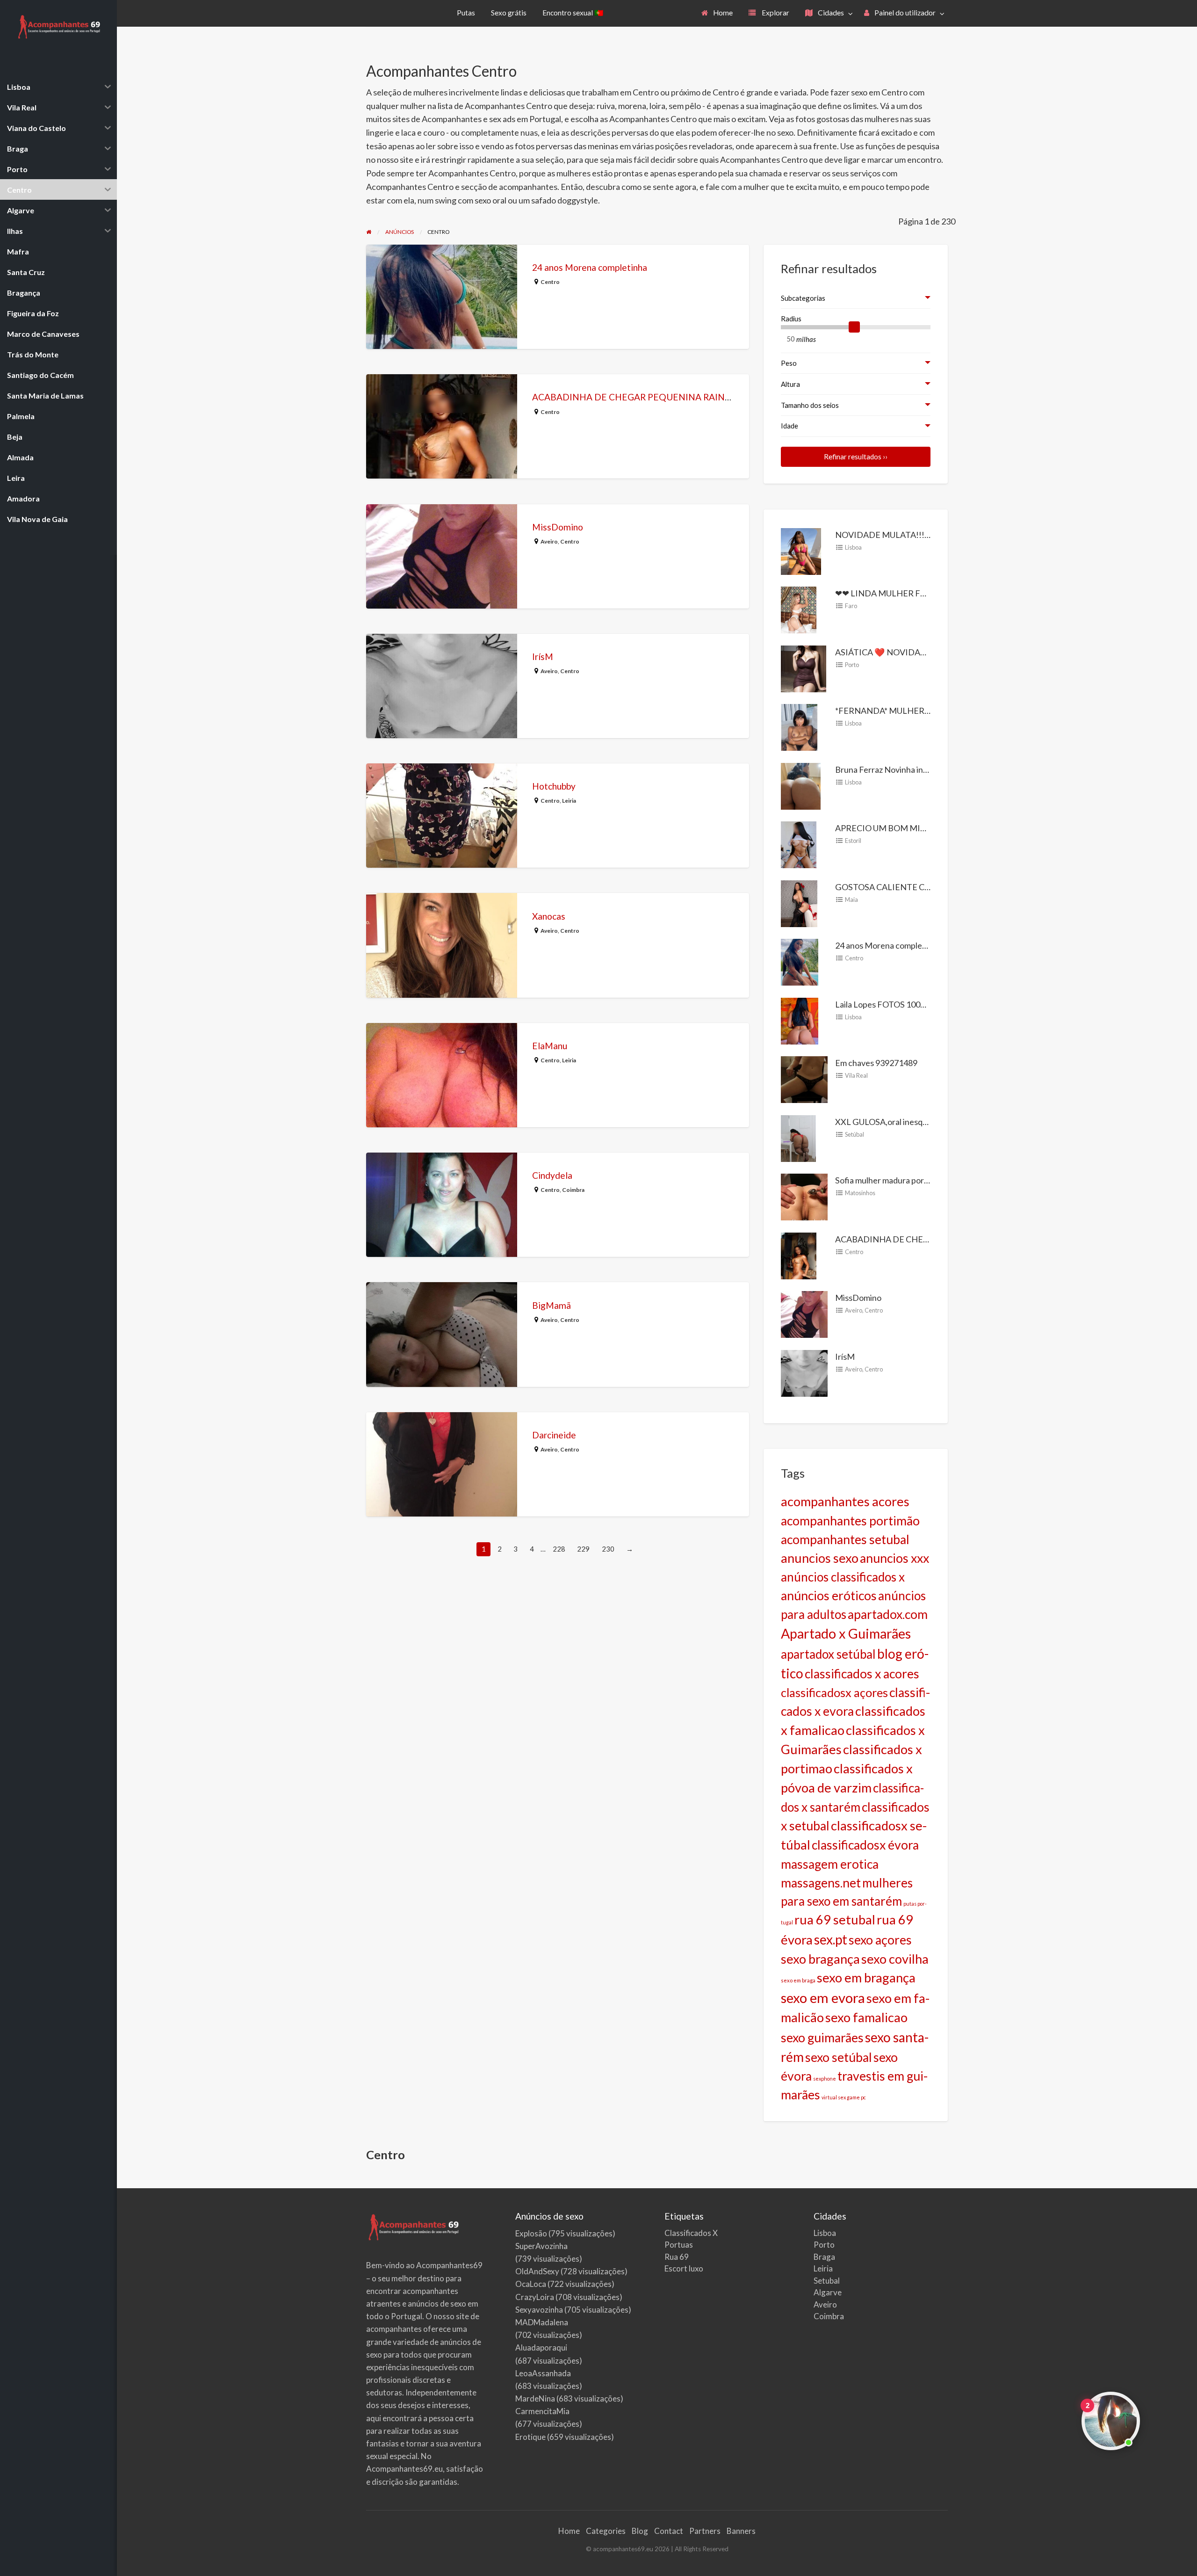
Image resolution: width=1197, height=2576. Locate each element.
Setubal (827, 2281)
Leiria (569, 801)
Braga (824, 2257)
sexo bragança (820, 1959)
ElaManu (550, 1046)
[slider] (854, 327)
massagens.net (821, 1883)
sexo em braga (798, 1980)
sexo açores (880, 1940)
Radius (791, 319)
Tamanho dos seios (810, 405)
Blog (640, 2531)
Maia (851, 900)
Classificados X (691, 2233)
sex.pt (831, 1939)
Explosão (531, 2233)
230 (608, 1549)
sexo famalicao (866, 2017)
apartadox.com (888, 1614)
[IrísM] (804, 1372)
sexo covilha (895, 1959)
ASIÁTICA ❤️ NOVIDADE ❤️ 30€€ (900, 652)
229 (583, 1549)
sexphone (825, 2079)
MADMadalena (542, 2322)
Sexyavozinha (539, 2310)
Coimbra (573, 1190)
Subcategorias (803, 298)
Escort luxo (684, 2268)
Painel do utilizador (904, 13)
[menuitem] (717, 13)
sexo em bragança (866, 1977)
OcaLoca (531, 2284)
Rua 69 (677, 2257)
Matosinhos (860, 1193)
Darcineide (554, 1435)
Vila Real (856, 1075)
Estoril (853, 841)
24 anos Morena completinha (590, 267)
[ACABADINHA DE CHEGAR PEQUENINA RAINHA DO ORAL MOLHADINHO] (799, 1255)
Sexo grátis (509, 13)
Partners (705, 2531)
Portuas (679, 2245)
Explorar (775, 13)
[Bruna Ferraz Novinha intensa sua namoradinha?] (801, 785)
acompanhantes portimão (850, 1521)
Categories (606, 2531)
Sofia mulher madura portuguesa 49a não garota (922, 1180)
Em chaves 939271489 (876, 1063)
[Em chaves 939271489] (804, 1079)
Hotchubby (554, 786)
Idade (790, 426)
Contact (669, 2531)
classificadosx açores (834, 1692)
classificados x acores (862, 1674)
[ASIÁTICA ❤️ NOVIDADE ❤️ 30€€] (804, 668)
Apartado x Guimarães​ (846, 1633)
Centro (550, 282)
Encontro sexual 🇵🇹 (573, 13)
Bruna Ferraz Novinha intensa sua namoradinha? (923, 769)
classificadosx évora (865, 1845)
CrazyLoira (535, 2297)
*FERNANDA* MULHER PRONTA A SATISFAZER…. (931, 711)
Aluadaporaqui (541, 2347)
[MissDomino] (804, 1313)
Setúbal (854, 1134)
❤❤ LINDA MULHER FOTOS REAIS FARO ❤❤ (921, 593)
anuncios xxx (894, 1558)
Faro (851, 606)
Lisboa (853, 547)
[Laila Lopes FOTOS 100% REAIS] (800, 1020)
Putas (466, 13)
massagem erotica (830, 1864)
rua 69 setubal (835, 1919)
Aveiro (549, 541)
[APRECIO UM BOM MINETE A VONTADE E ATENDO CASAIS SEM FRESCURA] (799, 844)
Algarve (828, 2292)
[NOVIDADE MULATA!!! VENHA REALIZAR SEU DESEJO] (801, 550)
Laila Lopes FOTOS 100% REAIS (894, 1004)
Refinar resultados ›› (856, 457)
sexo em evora (823, 1998)
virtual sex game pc (844, 2097)
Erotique (530, 2437)
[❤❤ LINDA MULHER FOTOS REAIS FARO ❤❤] (799, 609)
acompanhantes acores (845, 1501)
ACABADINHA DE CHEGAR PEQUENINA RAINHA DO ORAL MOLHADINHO (690, 397)
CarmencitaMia (542, 2411)
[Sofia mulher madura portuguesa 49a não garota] (804, 1196)
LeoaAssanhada (543, 2373)
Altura (790, 384)
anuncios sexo (820, 1558)
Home (722, 13)
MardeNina (535, 2398)
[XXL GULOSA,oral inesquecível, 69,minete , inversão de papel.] (798, 1137)
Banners (741, 2531)
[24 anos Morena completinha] (800, 961)
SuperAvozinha (541, 2246)
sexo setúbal (839, 2057)
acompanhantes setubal (845, 1539)
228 (559, 1549)
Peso (789, 363)
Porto (852, 665)
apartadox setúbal (828, 1654)
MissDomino (558, 527)
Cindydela (552, 1175)
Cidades (830, 13)
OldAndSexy (537, 2271)
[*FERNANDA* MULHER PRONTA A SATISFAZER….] (799, 726)
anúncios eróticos (829, 1596)
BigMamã (552, 1305)
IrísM (543, 657)
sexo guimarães (822, 2038)
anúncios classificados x (843, 1577)
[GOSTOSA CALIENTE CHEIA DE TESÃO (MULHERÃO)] (799, 902)
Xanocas (549, 916)
